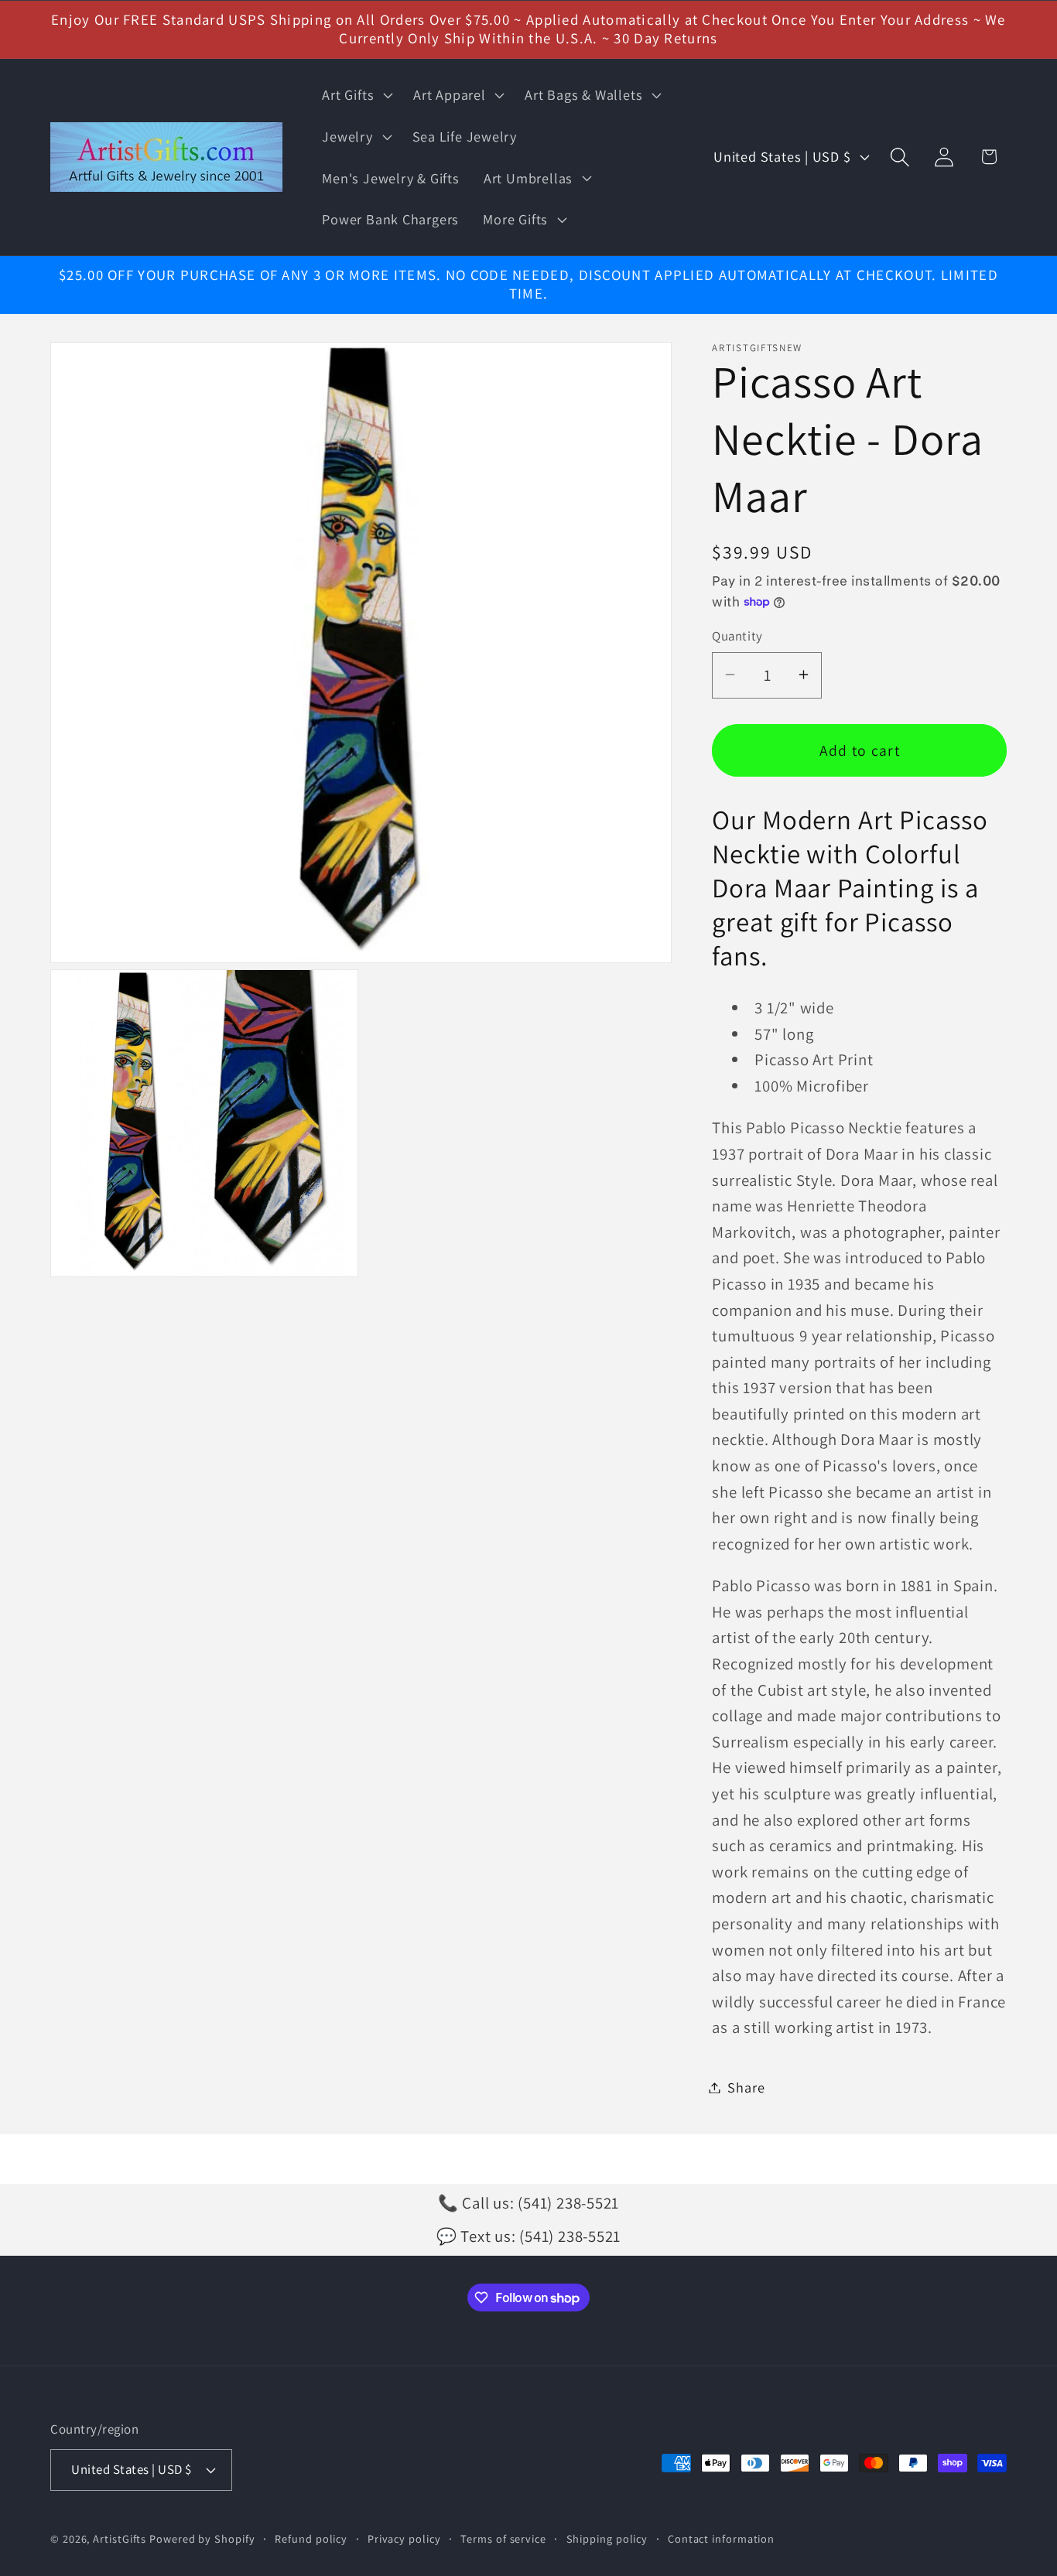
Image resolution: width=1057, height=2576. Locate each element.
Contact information (721, 2538)
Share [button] (746, 2087)
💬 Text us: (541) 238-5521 (529, 2236)
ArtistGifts (120, 2538)
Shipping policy (607, 2538)
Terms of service (503, 2538)
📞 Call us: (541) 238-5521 (529, 2203)
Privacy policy (404, 2538)
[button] (356, 95)
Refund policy (311, 2538)
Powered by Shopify (202, 2538)
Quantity (737, 636)
